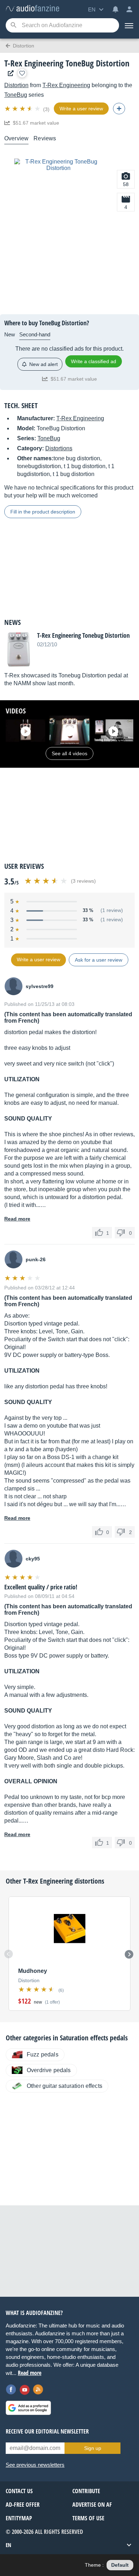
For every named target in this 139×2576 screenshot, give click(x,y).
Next (129, 1954)
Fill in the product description (43, 512)
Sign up (93, 2448)
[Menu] (129, 25)
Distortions (59, 448)
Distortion (16, 85)
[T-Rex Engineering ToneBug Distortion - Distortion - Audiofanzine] (32, 9)
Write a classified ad (94, 361)
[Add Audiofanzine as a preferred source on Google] (28, 2408)
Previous (9, 1954)
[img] (23, 109)
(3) (46, 109)
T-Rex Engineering (66, 85)
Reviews (45, 138)
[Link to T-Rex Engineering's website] (9, 73)
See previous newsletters (35, 2465)
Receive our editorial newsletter (47, 2431)
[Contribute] (119, 109)
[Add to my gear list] (22, 73)
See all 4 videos (69, 753)
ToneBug (16, 95)
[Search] (13, 26)
